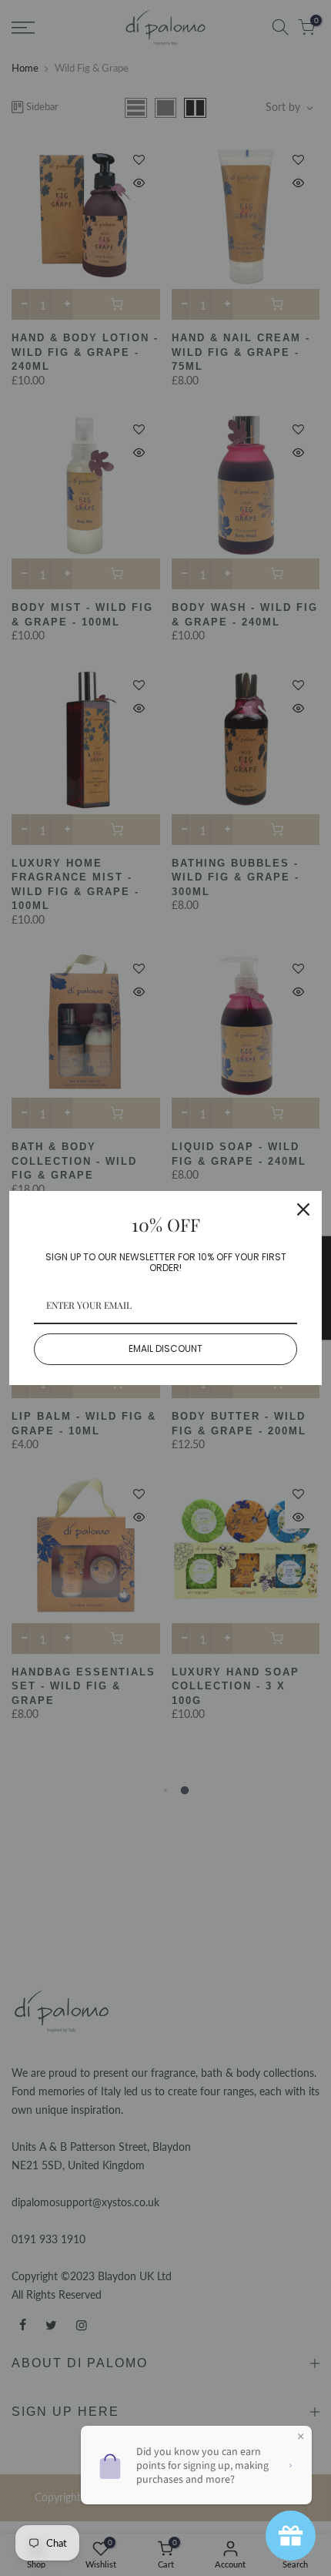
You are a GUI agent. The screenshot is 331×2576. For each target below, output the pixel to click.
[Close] (303, 1209)
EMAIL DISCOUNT (165, 1348)
